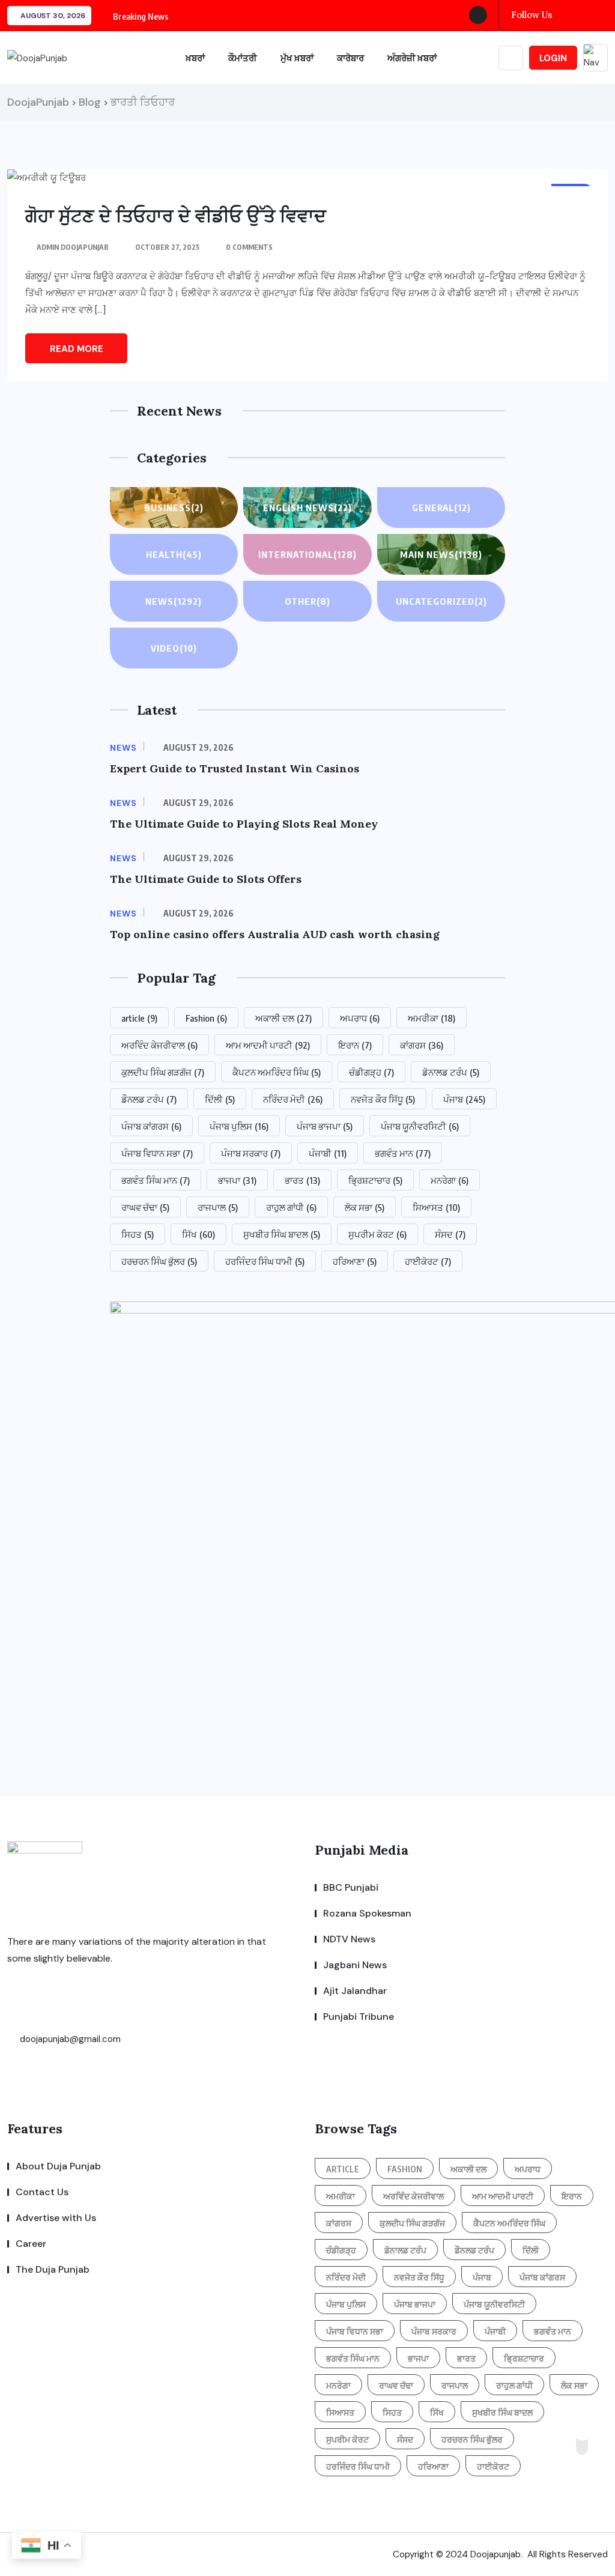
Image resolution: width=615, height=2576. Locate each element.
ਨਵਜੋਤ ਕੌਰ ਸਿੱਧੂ (383, 1099)
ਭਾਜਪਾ (237, 1180)
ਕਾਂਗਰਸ (422, 1045)
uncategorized (441, 601)
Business (174, 508)
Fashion (206, 1018)
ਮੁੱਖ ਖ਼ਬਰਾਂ (297, 58)
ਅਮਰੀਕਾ (432, 1018)
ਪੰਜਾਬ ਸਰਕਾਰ (251, 1153)
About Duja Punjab (58, 2166)
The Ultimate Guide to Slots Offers (206, 879)
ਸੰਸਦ (450, 1234)
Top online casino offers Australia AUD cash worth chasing (275, 934)
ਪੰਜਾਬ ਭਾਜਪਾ (325, 1126)
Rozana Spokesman (367, 1913)
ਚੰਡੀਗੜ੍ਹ (371, 1072)
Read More (77, 349)
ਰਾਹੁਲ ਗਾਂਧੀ (291, 1207)
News (174, 601)
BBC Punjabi (351, 1887)
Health (174, 554)
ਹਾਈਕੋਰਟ (428, 1261)
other (307, 601)
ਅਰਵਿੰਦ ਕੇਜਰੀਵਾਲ (159, 1045)
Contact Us (42, 2192)
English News (307, 508)
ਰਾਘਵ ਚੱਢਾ (145, 1207)
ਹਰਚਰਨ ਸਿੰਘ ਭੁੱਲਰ (159, 1261)
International (307, 554)
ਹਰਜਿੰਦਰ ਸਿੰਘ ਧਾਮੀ (265, 1261)
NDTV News (349, 1939)
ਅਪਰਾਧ (360, 1018)
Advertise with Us (56, 2218)
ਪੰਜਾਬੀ (328, 1153)
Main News (441, 554)
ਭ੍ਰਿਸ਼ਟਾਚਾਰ (375, 1180)
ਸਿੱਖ (198, 1234)
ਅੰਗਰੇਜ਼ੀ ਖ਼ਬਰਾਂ (412, 58)
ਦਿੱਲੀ (220, 1099)
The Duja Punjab (53, 2269)
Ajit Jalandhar (355, 1991)
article (139, 1018)
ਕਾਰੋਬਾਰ (350, 58)
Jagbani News (355, 1965)
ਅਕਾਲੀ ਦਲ (283, 1018)
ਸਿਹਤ (138, 1234)
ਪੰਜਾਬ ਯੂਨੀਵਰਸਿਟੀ (420, 1126)
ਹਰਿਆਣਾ (355, 1261)
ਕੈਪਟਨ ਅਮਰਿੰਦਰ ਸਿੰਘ (277, 1072)
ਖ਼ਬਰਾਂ (195, 58)
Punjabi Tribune (359, 2017)
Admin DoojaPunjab (73, 247)
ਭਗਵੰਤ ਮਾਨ (403, 1153)
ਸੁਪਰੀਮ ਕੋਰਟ (377, 1234)
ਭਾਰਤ (302, 1180)
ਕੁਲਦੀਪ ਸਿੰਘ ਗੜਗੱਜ (163, 1072)
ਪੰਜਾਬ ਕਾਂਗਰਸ (151, 1126)
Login (553, 58)
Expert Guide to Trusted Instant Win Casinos (235, 768)
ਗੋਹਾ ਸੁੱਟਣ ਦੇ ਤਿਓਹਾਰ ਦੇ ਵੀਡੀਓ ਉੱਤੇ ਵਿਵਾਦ (176, 216)
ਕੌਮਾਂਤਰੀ (243, 58)
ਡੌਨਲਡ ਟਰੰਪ (149, 1099)
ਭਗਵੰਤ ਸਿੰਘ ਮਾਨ (156, 1180)
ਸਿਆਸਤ (436, 1207)
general (441, 508)
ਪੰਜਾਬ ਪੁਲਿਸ (239, 1126)
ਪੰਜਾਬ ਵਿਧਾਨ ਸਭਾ (157, 1153)
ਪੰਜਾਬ (464, 1099)
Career (31, 2244)
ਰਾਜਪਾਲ (218, 1207)
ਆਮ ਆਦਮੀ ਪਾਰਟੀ (268, 1045)
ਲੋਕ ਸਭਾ (365, 1207)
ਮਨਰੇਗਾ (450, 1180)
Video (174, 648)
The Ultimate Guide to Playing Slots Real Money (244, 824)
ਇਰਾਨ (355, 1045)
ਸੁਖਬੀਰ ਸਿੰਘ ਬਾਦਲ (282, 1234)
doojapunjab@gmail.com (69, 2039)
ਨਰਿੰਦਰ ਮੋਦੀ (293, 1099)
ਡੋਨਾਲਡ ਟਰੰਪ (451, 1072)
